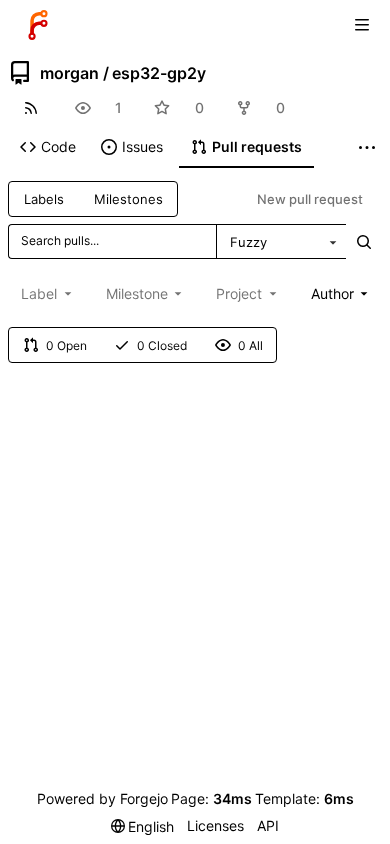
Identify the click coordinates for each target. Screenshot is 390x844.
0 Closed (162, 345)
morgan (69, 73)
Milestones (128, 199)
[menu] (143, 826)
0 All (250, 345)
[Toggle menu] (362, 25)
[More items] (367, 147)
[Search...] (364, 242)
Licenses (215, 825)
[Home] (38, 25)
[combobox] (281, 242)
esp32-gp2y (159, 73)
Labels (44, 199)
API (268, 825)
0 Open (66, 345)
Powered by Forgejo (102, 798)
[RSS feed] (30, 107)
